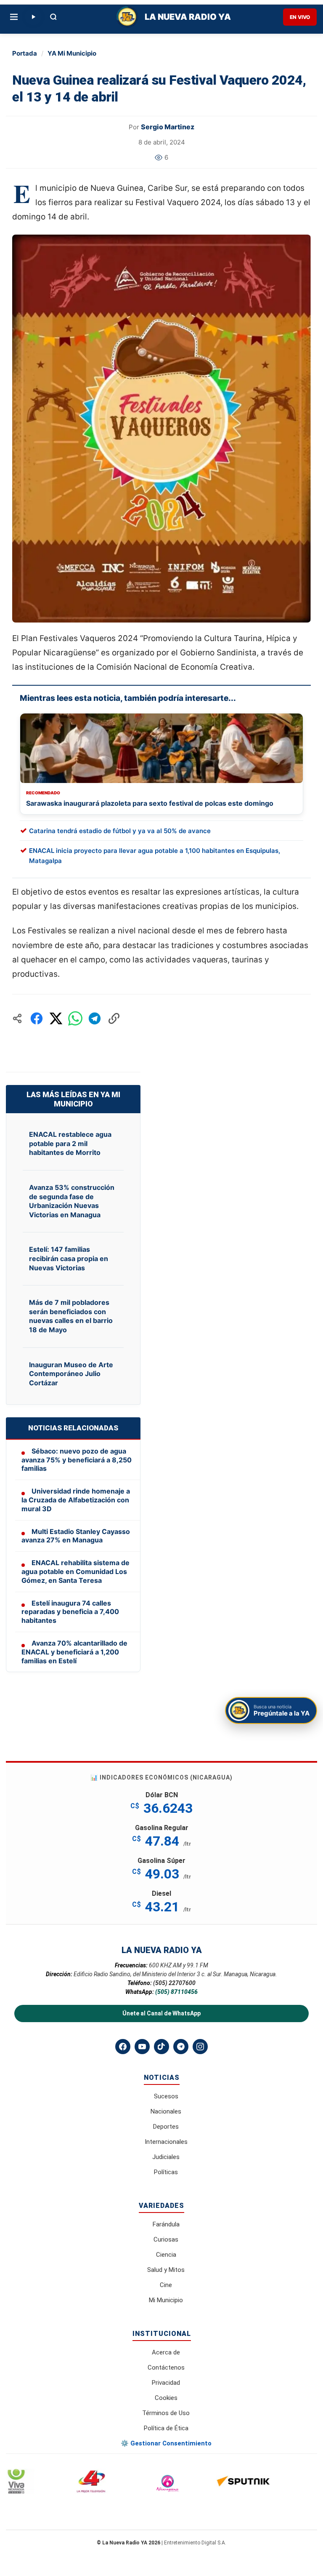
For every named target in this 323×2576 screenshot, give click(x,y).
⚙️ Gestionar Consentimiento (166, 2443)
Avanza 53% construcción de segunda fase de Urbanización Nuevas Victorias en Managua (72, 1201)
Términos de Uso (166, 2413)
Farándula (166, 2224)
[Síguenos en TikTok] (161, 2047)
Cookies (166, 2398)
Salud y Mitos (166, 2270)
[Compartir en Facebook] (37, 1018)
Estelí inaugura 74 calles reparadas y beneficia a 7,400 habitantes (70, 1612)
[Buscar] (53, 17)
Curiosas (166, 2239)
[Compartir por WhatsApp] (75, 1018)
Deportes (166, 2127)
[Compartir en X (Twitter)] (56, 1018)
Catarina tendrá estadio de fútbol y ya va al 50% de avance (120, 831)
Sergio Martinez (168, 127)
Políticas (166, 2172)
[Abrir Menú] (14, 17)
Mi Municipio (166, 2300)
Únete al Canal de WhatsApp (161, 2013)
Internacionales (166, 2142)
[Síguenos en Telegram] (181, 2047)
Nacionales (166, 2111)
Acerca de (166, 2352)
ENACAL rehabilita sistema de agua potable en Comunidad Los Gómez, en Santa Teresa (75, 1571)
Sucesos (166, 2096)
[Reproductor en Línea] (33, 17)
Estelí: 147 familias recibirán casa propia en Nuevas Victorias (69, 1258)
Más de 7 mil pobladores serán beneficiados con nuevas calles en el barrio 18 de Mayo (71, 1316)
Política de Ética (166, 2428)
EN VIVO (300, 17)
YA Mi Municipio (72, 53)
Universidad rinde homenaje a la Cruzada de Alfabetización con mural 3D (76, 1500)
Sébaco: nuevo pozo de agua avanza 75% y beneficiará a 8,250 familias (77, 1460)
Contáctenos (166, 2368)
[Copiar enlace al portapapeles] (114, 1018)
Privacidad (166, 2383)
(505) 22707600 (174, 1983)
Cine (166, 2285)
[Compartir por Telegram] (95, 1018)
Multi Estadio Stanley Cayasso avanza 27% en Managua (76, 1536)
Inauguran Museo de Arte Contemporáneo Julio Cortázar (71, 1374)
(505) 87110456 (176, 1992)
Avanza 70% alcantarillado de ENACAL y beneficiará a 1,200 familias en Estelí (74, 1652)
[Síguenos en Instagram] (200, 2047)
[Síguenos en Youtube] (142, 2047)
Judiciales (166, 2157)
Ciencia (166, 2255)
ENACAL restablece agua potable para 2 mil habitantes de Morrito (70, 1143)
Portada (25, 53)
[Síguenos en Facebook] (123, 2047)
